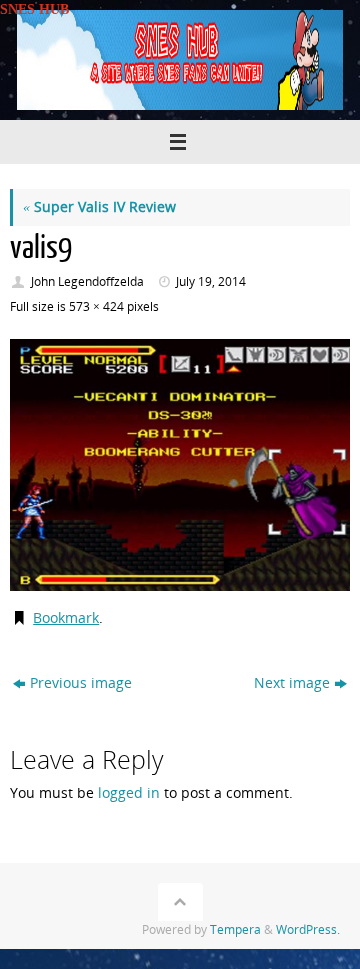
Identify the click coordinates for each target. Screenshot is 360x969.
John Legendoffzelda (87, 281)
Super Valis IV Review (99, 207)
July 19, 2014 (211, 281)
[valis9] (180, 465)
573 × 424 (96, 306)
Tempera (235, 929)
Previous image (81, 683)
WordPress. (308, 929)
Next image (292, 683)
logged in (129, 793)
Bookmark (66, 618)
